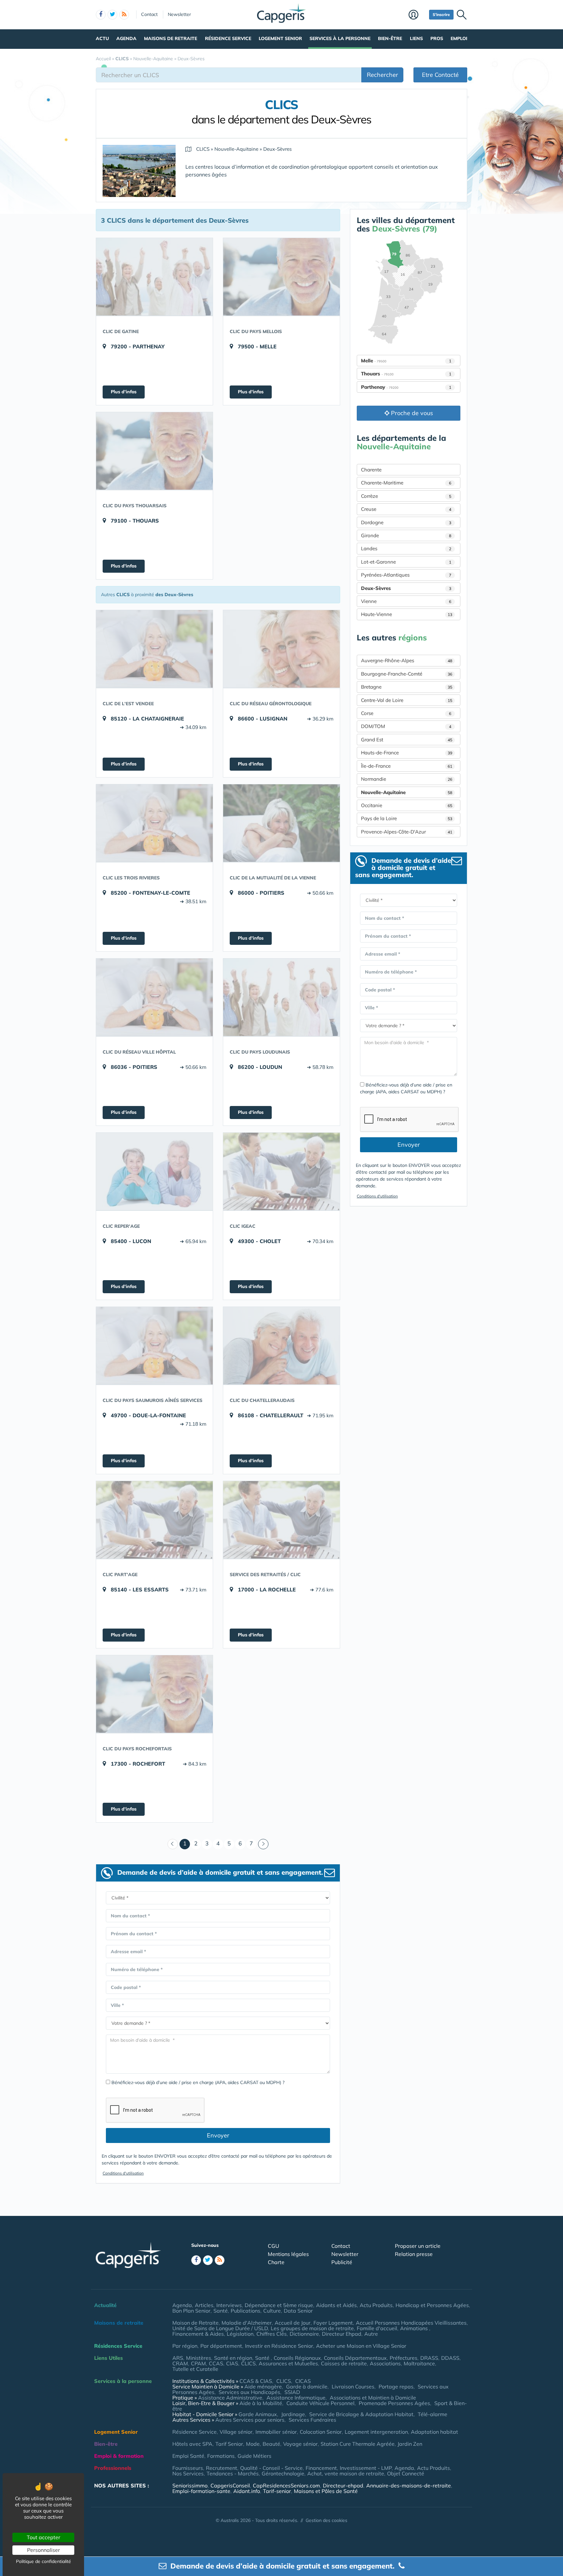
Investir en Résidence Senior (279, 2346)
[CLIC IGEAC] (281, 1171)
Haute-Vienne (407, 614)
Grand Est (407, 740)
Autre (371, 2334)
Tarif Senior (229, 2444)
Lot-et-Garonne (406, 562)
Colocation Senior (321, 2432)
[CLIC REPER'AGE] (154, 1171)
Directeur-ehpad (343, 2485)
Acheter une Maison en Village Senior (361, 2346)
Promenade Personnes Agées (394, 2403)
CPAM (198, 2363)
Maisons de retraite (171, 38)
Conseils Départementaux (355, 2358)
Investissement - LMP (366, 2468)
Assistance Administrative (230, 2398)
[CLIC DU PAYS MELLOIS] (281, 277)
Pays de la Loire (407, 818)
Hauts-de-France (407, 753)
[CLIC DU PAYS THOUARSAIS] (154, 451)
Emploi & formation (119, 2456)
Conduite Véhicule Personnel (320, 2403)
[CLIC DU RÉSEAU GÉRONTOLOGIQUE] (281, 649)
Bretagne (407, 687)
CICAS (303, 2381)
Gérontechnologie (283, 2473)
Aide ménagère (263, 2387)
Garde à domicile (307, 2387)
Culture (272, 2311)
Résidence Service (228, 38)
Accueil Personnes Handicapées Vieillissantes (411, 2323)
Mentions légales (288, 2254)
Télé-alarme (433, 2414)
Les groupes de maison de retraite (312, 2328)
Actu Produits (376, 2305)
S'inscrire (441, 14)
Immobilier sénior (276, 2432)
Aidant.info (247, 2491)
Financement (321, 2468)
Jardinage (293, 2414)
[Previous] (173, 1844)
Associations (385, 2363)
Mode (253, 2444)
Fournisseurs (188, 2468)
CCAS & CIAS (256, 2381)
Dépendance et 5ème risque (279, 2305)
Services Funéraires (312, 2420)
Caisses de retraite (344, 2363)
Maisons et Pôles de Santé (326, 2491)
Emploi (459, 38)
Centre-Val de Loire (407, 700)
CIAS (232, 2363)
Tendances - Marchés (233, 2473)
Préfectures (404, 2358)
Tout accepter (43, 2537)
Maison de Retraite (195, 2323)
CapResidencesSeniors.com (286, 2485)
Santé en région (233, 2358)
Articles (204, 2305)
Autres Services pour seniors (250, 2420)
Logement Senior (280, 38)
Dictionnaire (304, 2334)
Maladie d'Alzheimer (247, 2323)
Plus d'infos (124, 392)
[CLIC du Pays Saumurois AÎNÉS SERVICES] (154, 1346)
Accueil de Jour (293, 2323)
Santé (221, 2311)
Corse (406, 713)
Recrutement (222, 2468)
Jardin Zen (410, 2444)
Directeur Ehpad (342, 2334)
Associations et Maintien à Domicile (373, 2398)
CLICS (248, 2363)
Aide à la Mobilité (261, 2403)
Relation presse (414, 2254)
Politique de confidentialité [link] (43, 2561)
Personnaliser (43, 2550)
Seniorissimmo (190, 2485)
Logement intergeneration (376, 2432)
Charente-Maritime (406, 483)
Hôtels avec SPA (192, 2444)
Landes (406, 548)
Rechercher (383, 75)
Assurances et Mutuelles (288, 2363)
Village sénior (236, 2432)
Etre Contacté (440, 75)
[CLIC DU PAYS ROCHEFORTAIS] (154, 1694)
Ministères (199, 2358)
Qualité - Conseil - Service (271, 2468)
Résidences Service (118, 2346)
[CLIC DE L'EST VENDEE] (154, 649)
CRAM (180, 2363)
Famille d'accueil (377, 2328)
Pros (437, 38)
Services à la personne (340, 38)
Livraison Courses (353, 2387)
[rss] (124, 15)
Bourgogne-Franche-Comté (407, 674)
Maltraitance (419, 2363)
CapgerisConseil (230, 2485)
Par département (221, 2346)
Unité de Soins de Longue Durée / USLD (220, 2328)
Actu (102, 38)
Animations (415, 2328)
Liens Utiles (108, 2358)
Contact (149, 14)
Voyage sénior (300, 2444)
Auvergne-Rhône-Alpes (407, 660)
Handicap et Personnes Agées (432, 2305)
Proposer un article (418, 2246)
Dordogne (406, 522)
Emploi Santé (188, 2456)
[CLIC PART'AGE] (154, 1520)
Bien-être (390, 38)
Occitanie (407, 805)
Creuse (406, 509)
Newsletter (179, 14)
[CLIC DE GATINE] (154, 277)
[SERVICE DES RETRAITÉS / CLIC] (281, 1520)
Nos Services (188, 2473)
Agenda (126, 38)
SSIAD (292, 2392)
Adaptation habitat (434, 2432)
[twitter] (112, 15)
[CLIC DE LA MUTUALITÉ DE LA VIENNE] (281, 823)
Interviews (229, 2305)
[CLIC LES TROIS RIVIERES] (154, 823)
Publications (245, 2311)
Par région (185, 2346)
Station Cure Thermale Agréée (358, 2444)
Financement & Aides (198, 2334)
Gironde (406, 535)
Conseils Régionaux (297, 2358)
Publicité (342, 2262)
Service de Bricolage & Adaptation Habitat (361, 2414)
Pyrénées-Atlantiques (406, 575)
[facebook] (101, 15)
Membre (417, 15)
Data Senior (298, 2311)
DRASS (429, 2358)
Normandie (407, 779)
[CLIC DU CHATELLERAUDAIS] (281, 1346)
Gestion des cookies (326, 2520)
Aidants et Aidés (336, 2305)
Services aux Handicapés (249, 2392)
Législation (240, 2334)
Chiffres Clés (272, 2334)
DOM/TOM (406, 726)
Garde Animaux (258, 2414)
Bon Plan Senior (191, 2311)
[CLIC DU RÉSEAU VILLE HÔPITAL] (154, 997)
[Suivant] (263, 1844)
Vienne (406, 601)
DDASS (450, 2358)
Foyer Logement (333, 2323)
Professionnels (113, 2468)
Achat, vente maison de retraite (346, 2473)
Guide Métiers (254, 2456)
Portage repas (396, 2387)
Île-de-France (407, 766)
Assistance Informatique (296, 2398)
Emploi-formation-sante (201, 2491)
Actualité (105, 2305)
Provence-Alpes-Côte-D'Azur (407, 832)
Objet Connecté (406, 2473)
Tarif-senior (277, 2491)
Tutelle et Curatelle (195, 2369)
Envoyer (218, 2135)
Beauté (271, 2444)
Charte (276, 2262)
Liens (416, 38)
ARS (178, 2358)
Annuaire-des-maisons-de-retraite (409, 2485)
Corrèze (406, 496)
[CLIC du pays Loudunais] (281, 997)
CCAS (216, 2363)
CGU (274, 2246)
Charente (371, 470)
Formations (221, 2456)
